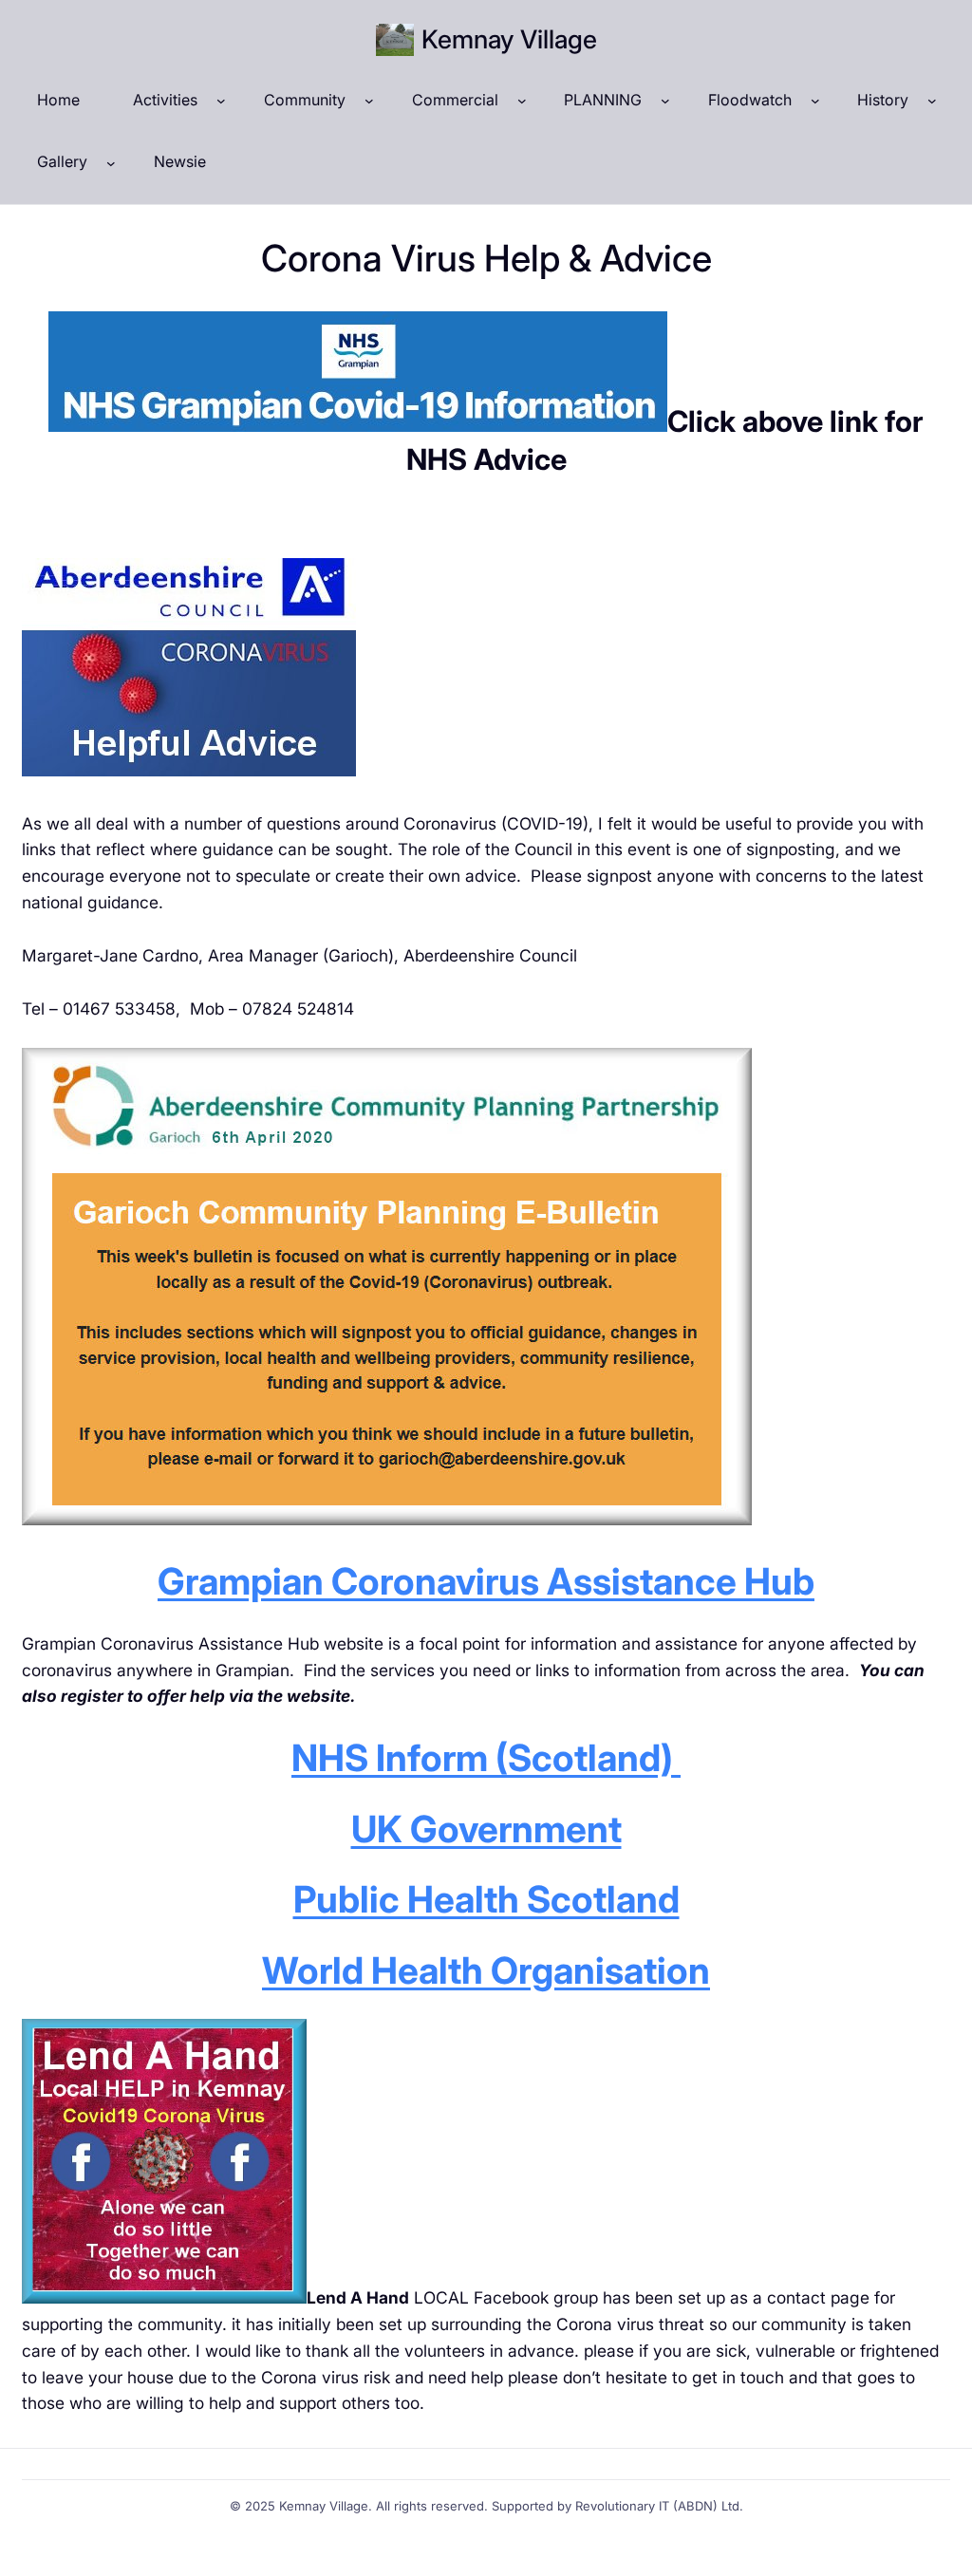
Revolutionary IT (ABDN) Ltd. (659, 2506)
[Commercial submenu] (522, 101)
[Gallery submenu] (111, 162)
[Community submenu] (369, 101)
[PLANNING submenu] (665, 101)
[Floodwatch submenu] (815, 101)
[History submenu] (932, 101)
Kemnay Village (509, 39)
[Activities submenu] (221, 101)
